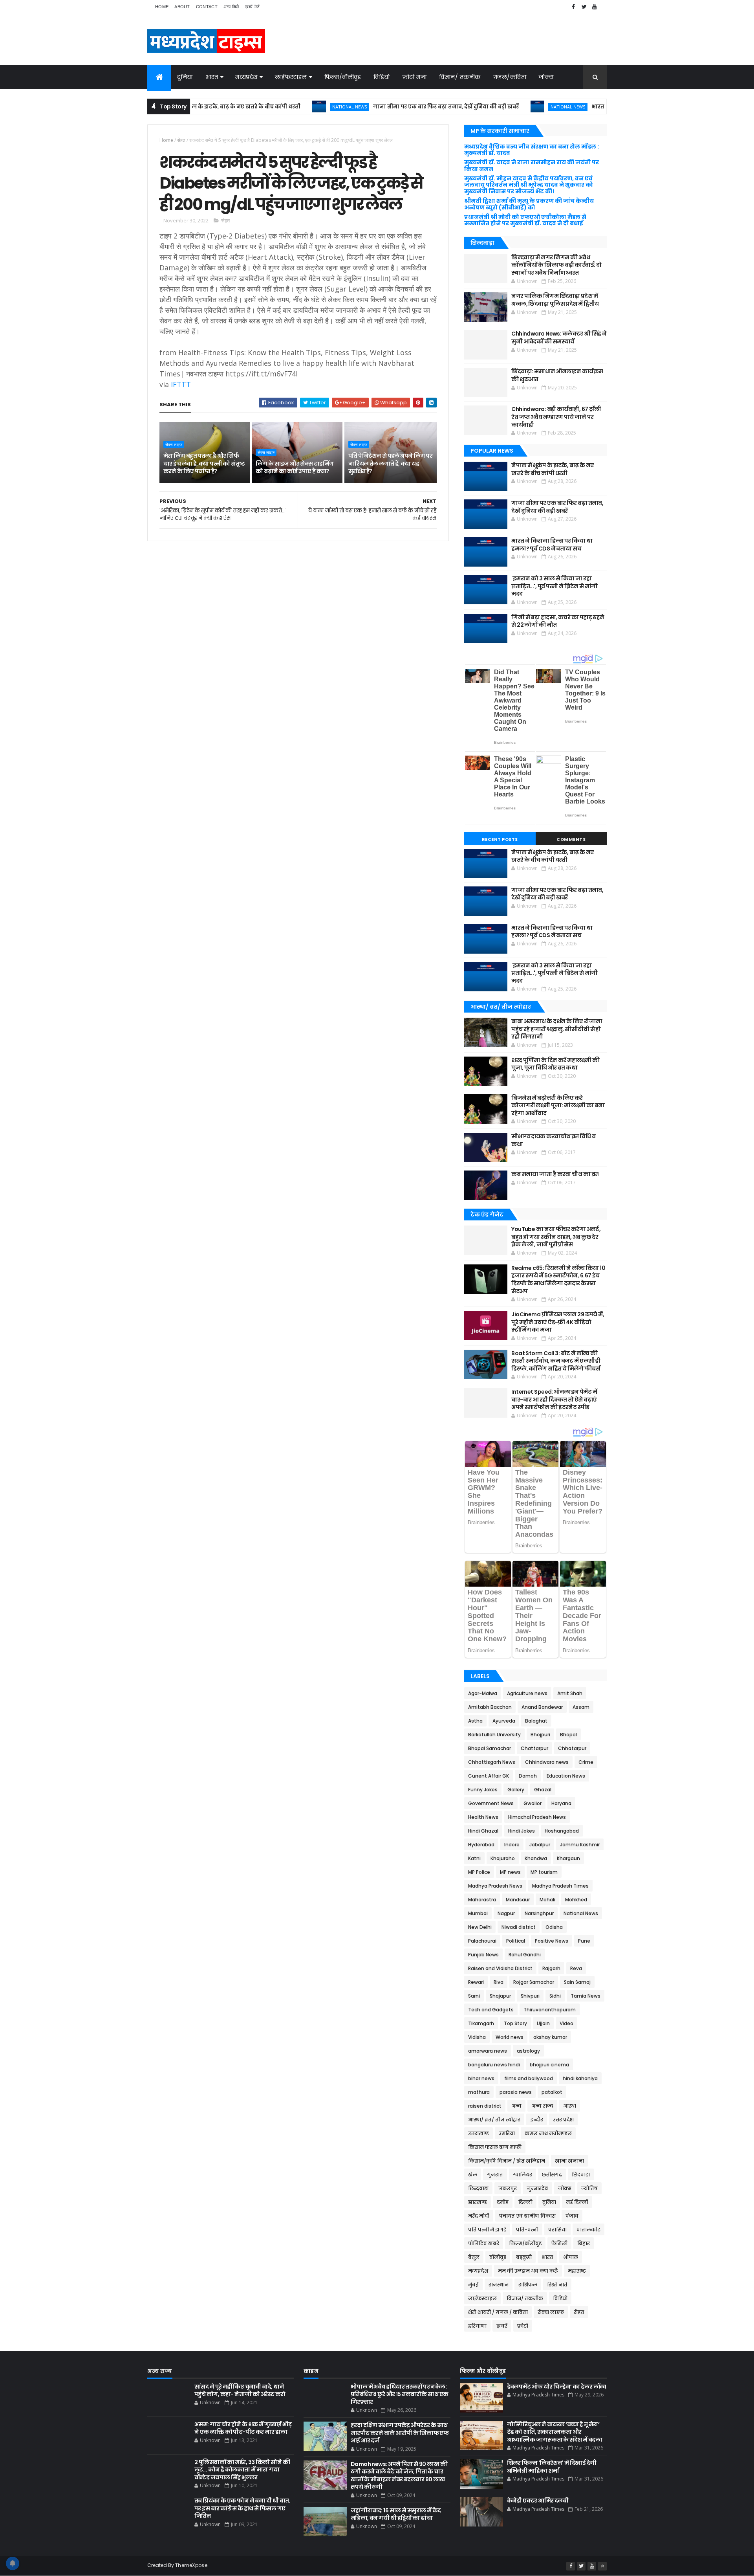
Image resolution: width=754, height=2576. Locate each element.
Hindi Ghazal (483, 1831)
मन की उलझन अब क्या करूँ (528, 2271)
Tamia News (586, 1996)
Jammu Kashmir (580, 1845)
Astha (475, 1721)
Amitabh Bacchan (490, 1707)
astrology (528, 2051)
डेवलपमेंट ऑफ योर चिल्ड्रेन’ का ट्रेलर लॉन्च (557, 2387)
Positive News (552, 1941)
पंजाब (572, 2216)
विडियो (382, 77)
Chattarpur (534, 1748)
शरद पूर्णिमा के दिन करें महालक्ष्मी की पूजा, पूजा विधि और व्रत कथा (555, 1064)
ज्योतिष (589, 2188)
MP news (510, 1872)
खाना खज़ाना (569, 2161)
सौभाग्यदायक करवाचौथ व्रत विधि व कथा (553, 1140)
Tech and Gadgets (491, 2010)
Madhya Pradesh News (495, 1886)
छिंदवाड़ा (581, 2175)
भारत (212, 77)
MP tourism (544, 1872)
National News (285, 107)
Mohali (547, 1900)
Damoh (528, 1776)
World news (510, 2037)
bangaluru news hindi (494, 2065)
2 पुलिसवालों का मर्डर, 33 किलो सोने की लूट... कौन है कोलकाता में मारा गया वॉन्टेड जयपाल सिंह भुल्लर (242, 2470)
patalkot (552, 2092)
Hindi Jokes (522, 1831)
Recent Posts (500, 839)
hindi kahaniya (580, 2078)
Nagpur (506, 1913)
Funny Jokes (483, 1790)
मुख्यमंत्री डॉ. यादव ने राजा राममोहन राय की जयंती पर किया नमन (532, 166)
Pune (584, 1941)
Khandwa (536, 1858)
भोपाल (571, 2257)
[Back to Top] (602, 2566)
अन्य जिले (231, 7)
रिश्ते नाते (557, 2285)
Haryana (561, 1803)
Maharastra (482, 1900)
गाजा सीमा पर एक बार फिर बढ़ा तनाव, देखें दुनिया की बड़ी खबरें (382, 107)
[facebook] (573, 7)
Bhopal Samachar (490, 1748)
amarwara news (488, 2051)
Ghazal (543, 1790)
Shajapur (500, 1996)
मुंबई (473, 2285)
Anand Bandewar (542, 1707)
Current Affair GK (489, 1776)
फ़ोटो (523, 2326)
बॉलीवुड (498, 2257)
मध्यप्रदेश (246, 77)
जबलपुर (508, 2188)
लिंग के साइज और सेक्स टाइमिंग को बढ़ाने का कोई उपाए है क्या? (295, 468)
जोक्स (546, 77)
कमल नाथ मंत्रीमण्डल (548, 2133)
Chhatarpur (572, 1748)
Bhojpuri (540, 1735)
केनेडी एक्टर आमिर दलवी (538, 2501)
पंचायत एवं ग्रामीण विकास (527, 2216)
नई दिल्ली (577, 2202)
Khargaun (568, 1858)
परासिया (557, 2230)
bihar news (481, 2078)
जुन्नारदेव (537, 2188)
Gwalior (533, 1803)
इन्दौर (537, 2120)
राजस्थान (499, 2285)
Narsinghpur (539, 1913)
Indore (512, 1845)
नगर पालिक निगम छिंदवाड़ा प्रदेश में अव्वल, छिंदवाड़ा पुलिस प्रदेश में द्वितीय (555, 300)
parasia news (516, 2092)
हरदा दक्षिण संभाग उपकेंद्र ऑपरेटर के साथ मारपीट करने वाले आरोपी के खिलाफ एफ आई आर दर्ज (400, 2433)
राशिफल (528, 2285)
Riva (499, 1982)
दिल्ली (525, 2202)
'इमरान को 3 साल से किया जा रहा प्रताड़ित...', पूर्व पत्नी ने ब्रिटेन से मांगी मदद (554, 586)
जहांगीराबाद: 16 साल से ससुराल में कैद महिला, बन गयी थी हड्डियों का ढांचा (396, 2514)
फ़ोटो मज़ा (415, 77)
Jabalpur (540, 1845)
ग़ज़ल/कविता (510, 77)
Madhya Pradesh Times (560, 1886)
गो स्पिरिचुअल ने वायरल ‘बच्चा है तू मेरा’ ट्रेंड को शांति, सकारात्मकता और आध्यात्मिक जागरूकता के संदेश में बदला (555, 2432)
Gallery (516, 1790)
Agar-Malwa (483, 1693)
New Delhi (480, 1927)
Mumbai (478, 1913)
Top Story (515, 2023)
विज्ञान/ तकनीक (460, 77)
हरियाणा (477, 2326)
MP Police (479, 1872)
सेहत (181, 140)
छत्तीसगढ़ (552, 2175)
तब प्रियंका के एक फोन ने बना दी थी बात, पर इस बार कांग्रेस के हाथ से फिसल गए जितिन (242, 2508)
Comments (571, 839)
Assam (581, 1707)
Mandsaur (518, 1900)
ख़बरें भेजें (253, 7)
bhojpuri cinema (549, 2065)
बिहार (584, 2243)
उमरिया (507, 2133)
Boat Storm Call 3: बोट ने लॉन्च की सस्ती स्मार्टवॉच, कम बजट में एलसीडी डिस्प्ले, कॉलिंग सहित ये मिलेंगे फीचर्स (556, 1361)
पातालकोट (588, 2230)
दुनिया (185, 77)
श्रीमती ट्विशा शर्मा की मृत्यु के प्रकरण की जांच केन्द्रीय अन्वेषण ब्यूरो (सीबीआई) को (529, 204)
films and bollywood (529, 2078)
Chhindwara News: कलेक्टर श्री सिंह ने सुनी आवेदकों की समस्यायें (559, 338)
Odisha (554, 1927)
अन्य (516, 2106)
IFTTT (181, 384)
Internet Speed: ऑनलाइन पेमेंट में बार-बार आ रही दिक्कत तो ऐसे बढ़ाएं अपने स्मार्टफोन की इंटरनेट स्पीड (554, 1399)
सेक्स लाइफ (174, 444)
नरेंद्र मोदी (479, 2216)
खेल (473, 2175)
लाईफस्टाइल (291, 77)
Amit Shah (570, 1693)
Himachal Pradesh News (537, 1817)
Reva (576, 1968)
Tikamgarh (481, 2023)
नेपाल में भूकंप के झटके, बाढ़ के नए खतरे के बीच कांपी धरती (553, 469)
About (182, 7)
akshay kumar (550, 2037)
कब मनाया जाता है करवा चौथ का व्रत (555, 1174)
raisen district (485, 2106)
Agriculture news (527, 1693)
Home (162, 7)
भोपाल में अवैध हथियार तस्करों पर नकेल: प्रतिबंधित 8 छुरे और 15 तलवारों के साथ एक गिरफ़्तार (400, 2394)
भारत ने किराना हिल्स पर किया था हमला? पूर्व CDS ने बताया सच (603, 107)
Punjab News (483, 1955)
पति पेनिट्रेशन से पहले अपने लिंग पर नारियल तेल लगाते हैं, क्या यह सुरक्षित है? (391, 463)
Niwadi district (519, 1927)
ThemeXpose (191, 2565)
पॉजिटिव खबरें (484, 2243)
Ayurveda (504, 1721)
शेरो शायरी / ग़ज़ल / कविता (498, 2312)
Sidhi (555, 1996)
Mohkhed (576, 1900)
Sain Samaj (577, 1982)
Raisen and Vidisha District (500, 1968)
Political (516, 1941)
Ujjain (543, 2023)
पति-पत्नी (527, 2230)
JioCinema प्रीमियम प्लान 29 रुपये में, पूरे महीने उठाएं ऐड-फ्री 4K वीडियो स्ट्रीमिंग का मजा (558, 1322)
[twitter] (584, 7)
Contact (207, 7)
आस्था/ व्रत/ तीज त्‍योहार (494, 2120)
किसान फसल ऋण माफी (495, 2147)
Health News (483, 1817)
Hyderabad (481, 1845)
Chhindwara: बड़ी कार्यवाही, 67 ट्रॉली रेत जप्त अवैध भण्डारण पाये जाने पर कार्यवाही (556, 417)
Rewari (476, 1982)
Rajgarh (551, 1968)
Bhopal (568, 1735)
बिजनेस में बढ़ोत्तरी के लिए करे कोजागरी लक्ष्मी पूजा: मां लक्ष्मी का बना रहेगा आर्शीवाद (558, 1105)
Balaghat (536, 1721)
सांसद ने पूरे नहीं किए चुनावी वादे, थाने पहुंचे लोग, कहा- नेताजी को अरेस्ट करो (240, 2391)
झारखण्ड (478, 2202)
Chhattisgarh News (492, 1762)
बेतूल (474, 2257)
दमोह (503, 2202)
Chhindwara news (547, 1762)
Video (566, 2023)
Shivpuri (530, 1996)
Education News (566, 1776)
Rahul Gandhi (525, 1955)
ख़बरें (502, 2326)
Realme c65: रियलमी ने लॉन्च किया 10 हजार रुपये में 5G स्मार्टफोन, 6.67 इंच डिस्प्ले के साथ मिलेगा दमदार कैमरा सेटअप (558, 1280)
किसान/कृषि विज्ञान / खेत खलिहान (507, 2161)
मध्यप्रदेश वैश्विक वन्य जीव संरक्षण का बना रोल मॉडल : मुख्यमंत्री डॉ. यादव (532, 150)
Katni (474, 1858)
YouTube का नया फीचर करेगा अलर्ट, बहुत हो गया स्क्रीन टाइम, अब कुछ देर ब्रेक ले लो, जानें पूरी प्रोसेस (556, 1237)
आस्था (570, 2106)
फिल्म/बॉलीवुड (343, 77)
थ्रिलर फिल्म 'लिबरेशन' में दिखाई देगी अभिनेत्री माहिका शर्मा (552, 2467)
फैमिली (559, 2243)
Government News (491, 1803)
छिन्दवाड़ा (478, 2188)
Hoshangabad (562, 1831)
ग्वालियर (522, 2175)
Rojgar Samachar (534, 1982)
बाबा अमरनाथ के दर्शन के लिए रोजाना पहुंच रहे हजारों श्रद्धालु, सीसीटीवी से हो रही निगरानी (557, 1029)
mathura (479, 2092)
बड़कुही (524, 2257)
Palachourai (482, 1941)
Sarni (474, 1996)
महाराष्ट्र (577, 2271)
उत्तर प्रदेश (563, 2120)
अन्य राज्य (542, 2106)
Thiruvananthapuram (550, 2010)
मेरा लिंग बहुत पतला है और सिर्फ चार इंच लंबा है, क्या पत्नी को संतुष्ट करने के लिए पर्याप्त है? (204, 463)
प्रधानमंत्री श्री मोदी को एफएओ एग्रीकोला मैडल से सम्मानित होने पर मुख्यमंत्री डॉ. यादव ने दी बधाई (525, 220)
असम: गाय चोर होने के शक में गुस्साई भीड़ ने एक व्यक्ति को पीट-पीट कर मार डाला (243, 2428)
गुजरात (495, 2175)
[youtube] (595, 7)
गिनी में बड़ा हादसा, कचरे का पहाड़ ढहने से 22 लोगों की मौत (558, 621)
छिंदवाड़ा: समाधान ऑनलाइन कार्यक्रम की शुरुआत (557, 375)
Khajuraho (503, 1858)
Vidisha (477, 2037)
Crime (586, 1762)
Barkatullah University (494, 1735)
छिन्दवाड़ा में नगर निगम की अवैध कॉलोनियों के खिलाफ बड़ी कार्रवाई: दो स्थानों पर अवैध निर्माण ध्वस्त (556, 265)
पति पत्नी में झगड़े (487, 2230)
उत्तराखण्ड (479, 2133)
